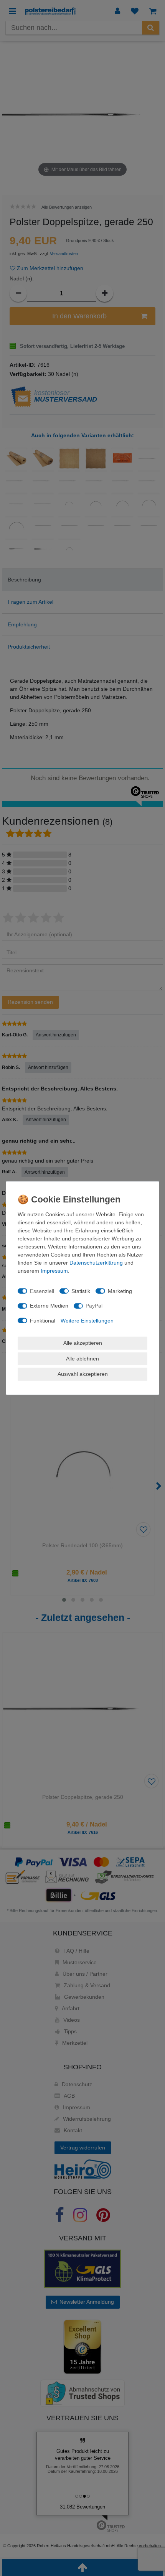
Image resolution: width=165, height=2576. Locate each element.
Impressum (54, 1271)
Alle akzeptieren (83, 1343)
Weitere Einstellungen (87, 1320)
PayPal (94, 1306)
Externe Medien (49, 1306)
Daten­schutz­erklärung (96, 1263)
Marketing (120, 1291)
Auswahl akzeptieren (83, 1374)
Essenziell (42, 1291)
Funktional (43, 1320)
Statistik (81, 1291)
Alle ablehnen (82, 1358)
